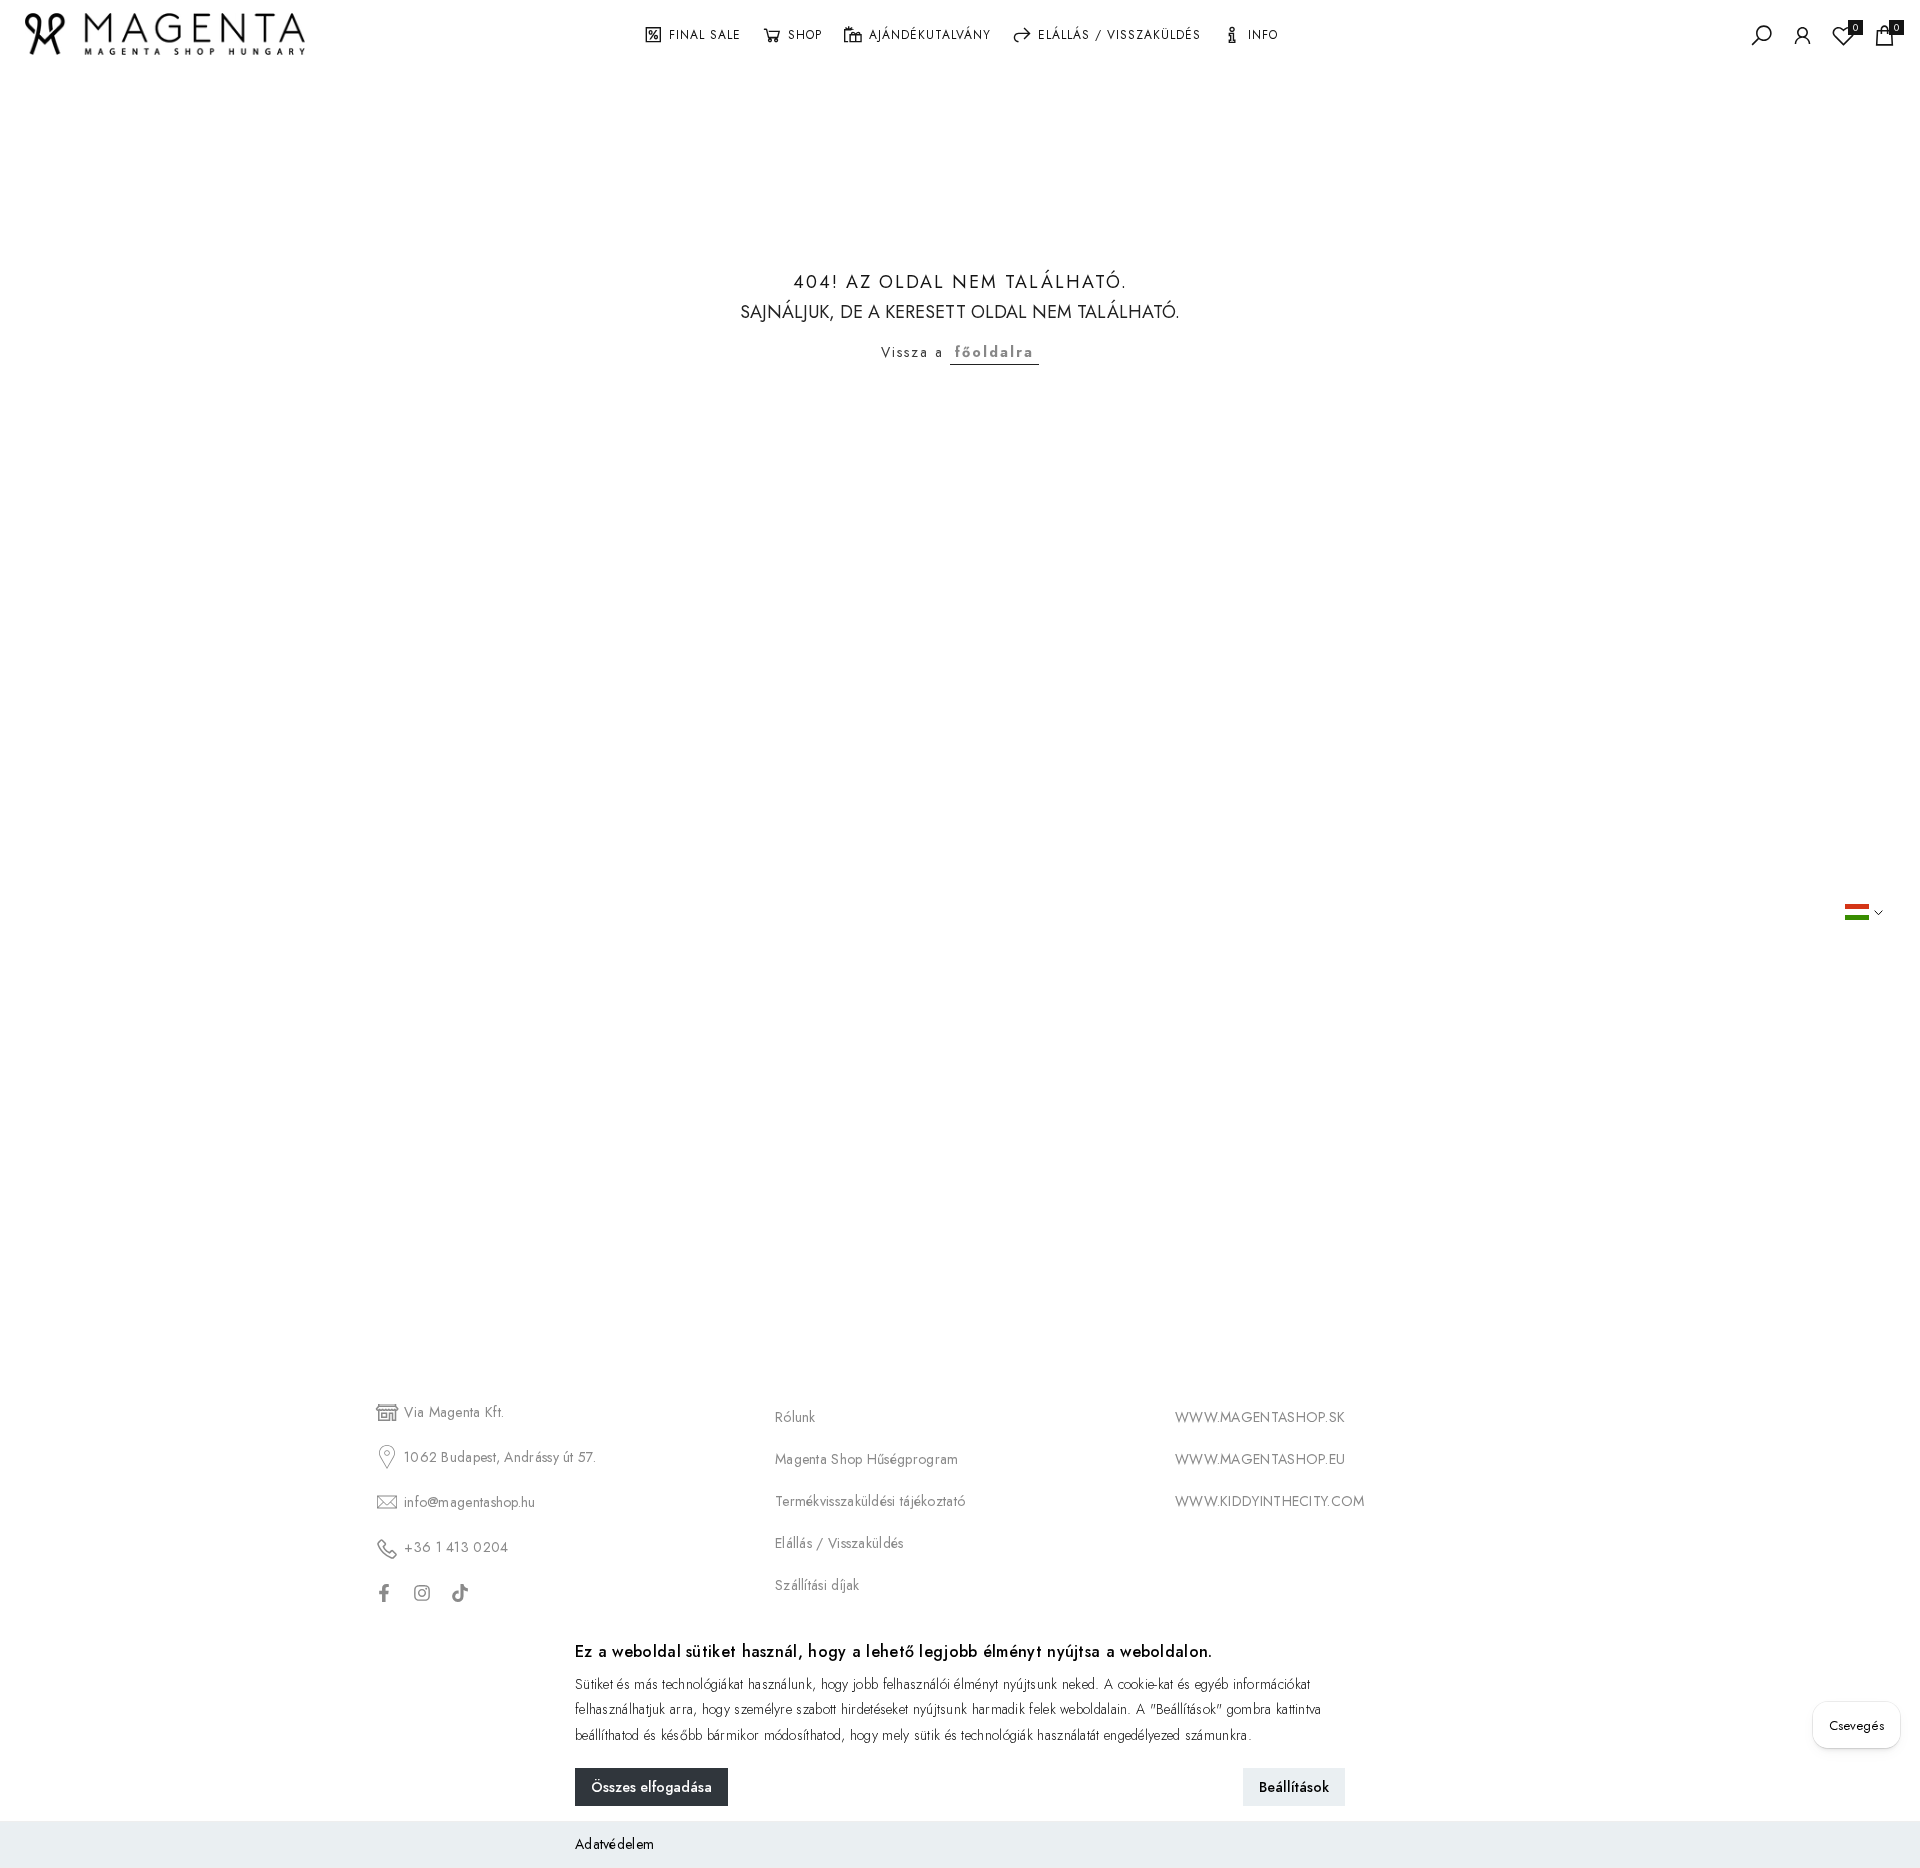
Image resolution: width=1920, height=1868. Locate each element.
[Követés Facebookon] (384, 1593)
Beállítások (1294, 1787)
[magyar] (1877, 912)
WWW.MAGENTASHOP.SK (1260, 1417)
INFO (1263, 35)
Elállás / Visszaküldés (839, 1543)
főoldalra (994, 352)
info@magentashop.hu (470, 1502)
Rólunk (795, 1417)
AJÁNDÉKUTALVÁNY (930, 35)
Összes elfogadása (651, 1787)
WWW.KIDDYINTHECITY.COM (1270, 1501)
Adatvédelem (614, 1844)
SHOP (805, 35)
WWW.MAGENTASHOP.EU (1260, 1459)
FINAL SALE (705, 35)
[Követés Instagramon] (422, 1593)
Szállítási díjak (817, 1585)
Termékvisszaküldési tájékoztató (870, 1501)
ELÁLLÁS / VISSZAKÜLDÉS (1119, 35)
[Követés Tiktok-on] (460, 1593)
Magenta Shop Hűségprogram (867, 1459)
